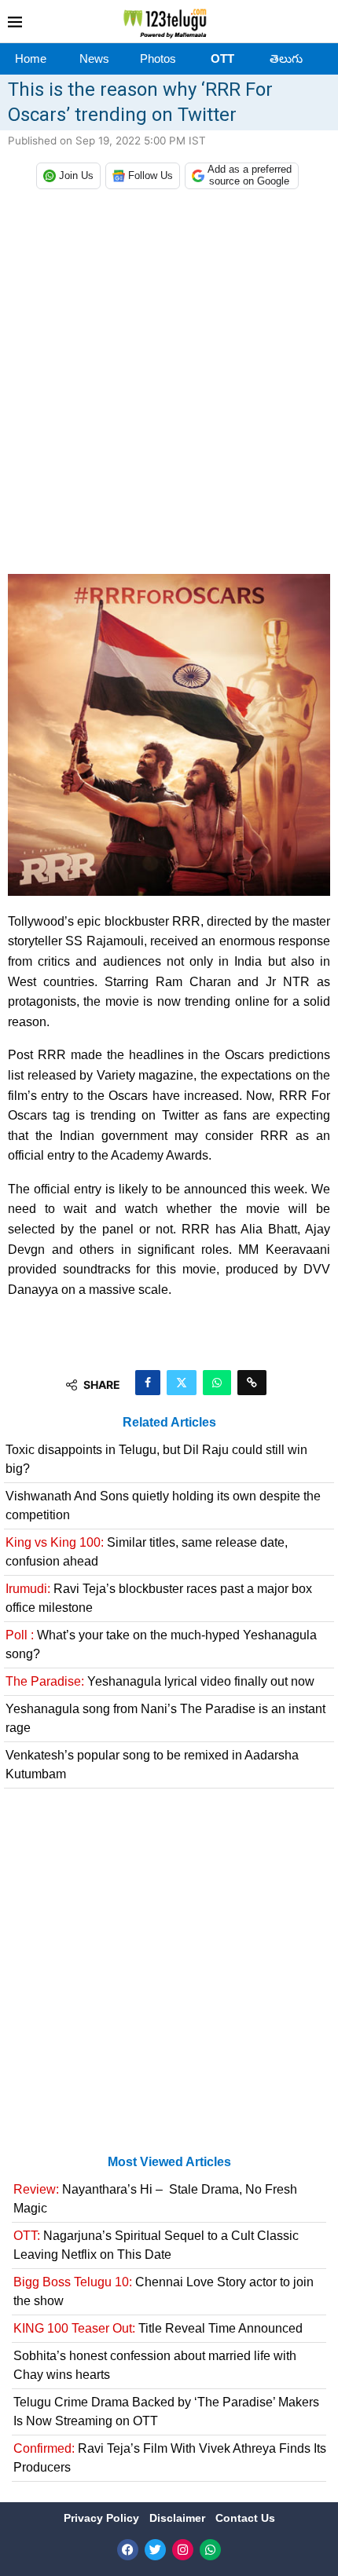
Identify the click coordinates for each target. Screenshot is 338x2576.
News (94, 58)
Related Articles (169, 1422)
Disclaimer (179, 2518)
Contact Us (245, 2518)
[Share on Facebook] (148, 1383)
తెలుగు (286, 58)
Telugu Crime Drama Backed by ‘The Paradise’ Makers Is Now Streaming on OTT (166, 2412)
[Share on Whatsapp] (217, 1383)
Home (31, 58)
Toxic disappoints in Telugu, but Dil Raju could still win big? (156, 1459)
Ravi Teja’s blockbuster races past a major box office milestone (159, 1598)
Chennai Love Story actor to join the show (163, 2291)
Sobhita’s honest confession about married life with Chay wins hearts (155, 2365)
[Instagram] (183, 2550)
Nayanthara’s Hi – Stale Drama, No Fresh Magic (155, 2199)
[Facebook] (128, 2550)
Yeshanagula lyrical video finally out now (160, 1681)
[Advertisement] (169, 385)
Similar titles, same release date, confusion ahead (147, 1552)
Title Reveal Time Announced (158, 2328)
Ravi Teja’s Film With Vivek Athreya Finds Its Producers (170, 2458)
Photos (158, 58)
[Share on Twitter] (182, 1383)
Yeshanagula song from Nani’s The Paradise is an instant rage (165, 1718)
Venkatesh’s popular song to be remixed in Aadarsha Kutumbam (152, 1765)
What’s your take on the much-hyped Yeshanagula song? (161, 1644)
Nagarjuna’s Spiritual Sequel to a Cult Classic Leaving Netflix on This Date (156, 2245)
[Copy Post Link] (252, 1383)
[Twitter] (155, 2550)
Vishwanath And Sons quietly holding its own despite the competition (163, 1505)
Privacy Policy (103, 2518)
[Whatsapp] (210, 2550)
